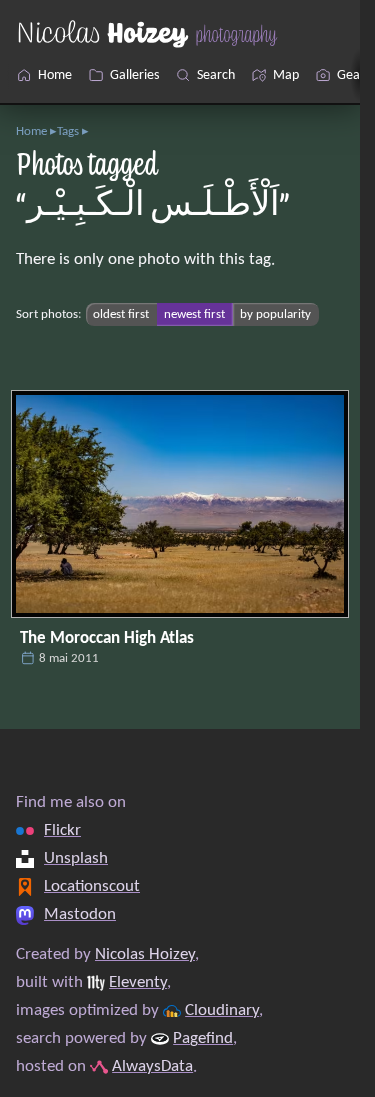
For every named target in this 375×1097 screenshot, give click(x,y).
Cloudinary (222, 1011)
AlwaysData (152, 1067)
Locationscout (92, 887)
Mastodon (80, 915)
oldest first (121, 314)
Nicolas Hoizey (145, 955)
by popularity (275, 314)
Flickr (62, 831)
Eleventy (138, 983)
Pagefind (203, 1039)
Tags (68, 131)
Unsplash (76, 859)
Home (31, 131)
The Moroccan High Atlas (107, 639)
